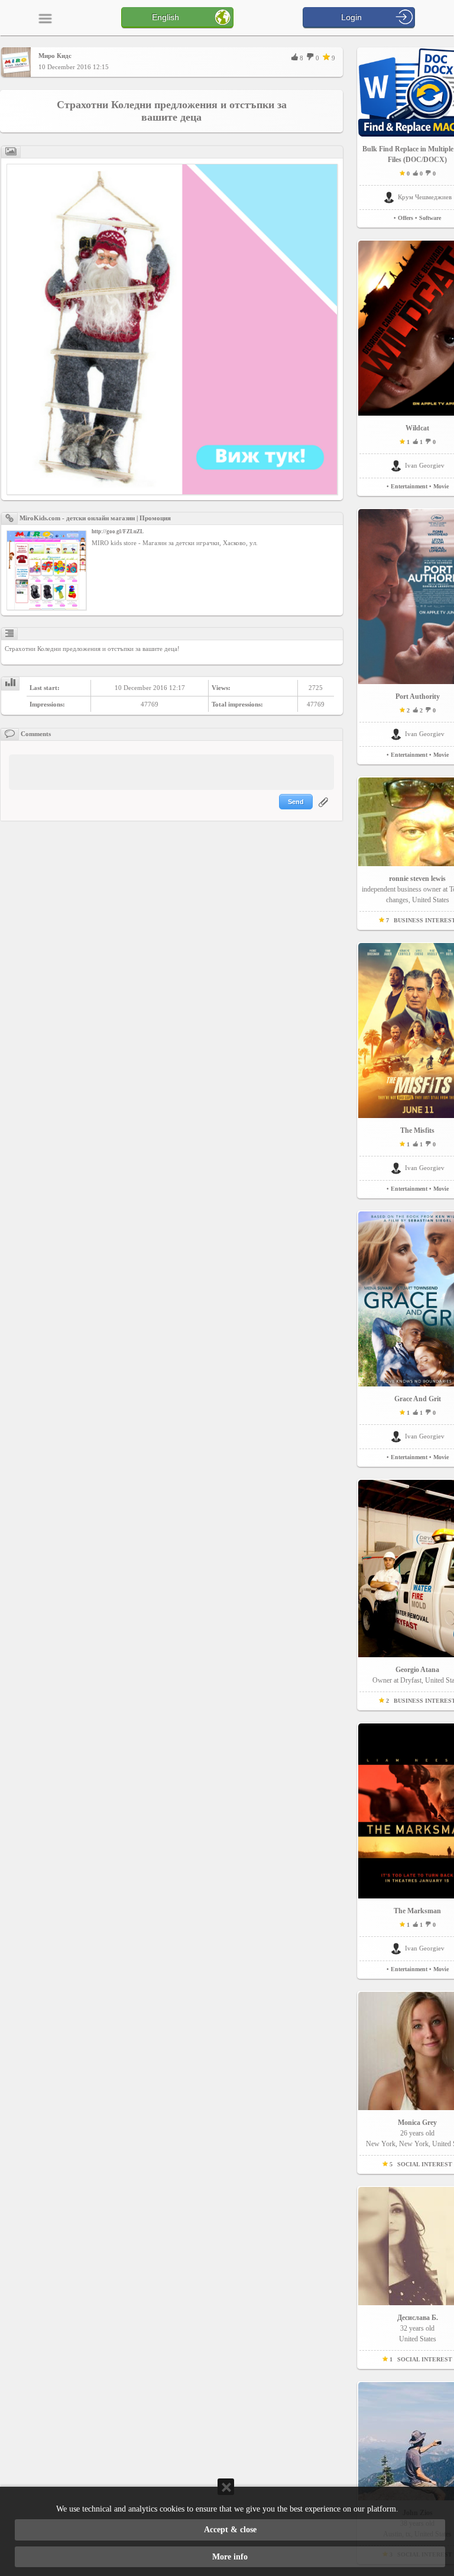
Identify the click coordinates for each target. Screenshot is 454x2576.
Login (351, 17)
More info (230, 2557)
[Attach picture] (325, 809)
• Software (428, 218)
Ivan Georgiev (425, 465)
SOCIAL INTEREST (425, 2164)
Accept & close (230, 2530)
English (166, 17)
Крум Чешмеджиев (425, 197)
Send (296, 802)
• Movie (439, 486)
